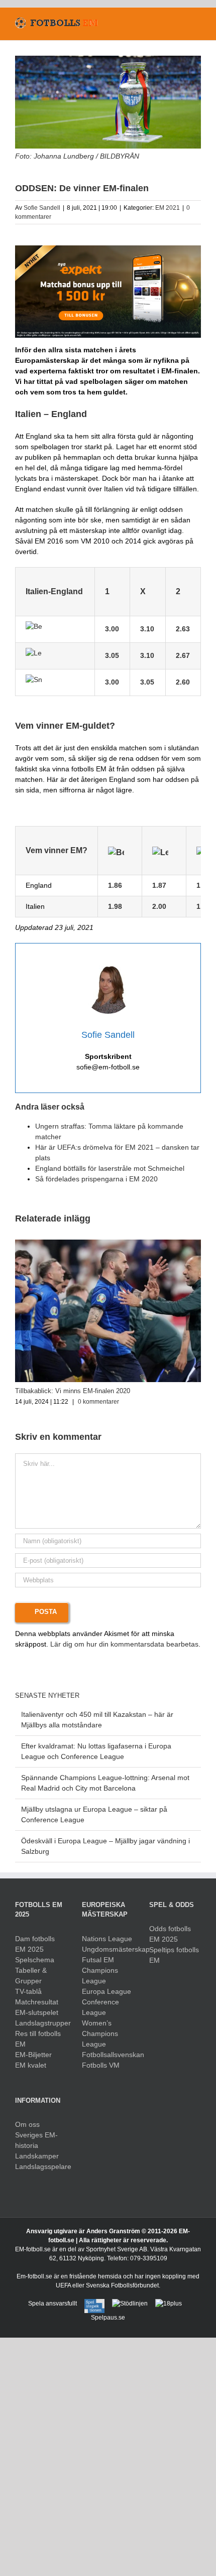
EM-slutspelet (37, 2012)
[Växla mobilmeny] (197, 23)
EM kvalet (31, 2065)
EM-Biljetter (33, 2055)
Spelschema (35, 1960)
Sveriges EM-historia (36, 2140)
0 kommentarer (98, 1402)
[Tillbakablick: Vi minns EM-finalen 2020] (108, 1244)
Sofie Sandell (42, 208)
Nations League (107, 1939)
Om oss (27, 2124)
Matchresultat (37, 2002)
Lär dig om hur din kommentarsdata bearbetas (124, 1644)
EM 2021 (168, 208)
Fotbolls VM (101, 2065)
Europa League (106, 1991)
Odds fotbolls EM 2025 (170, 1934)
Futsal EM (98, 1960)
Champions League (100, 1976)
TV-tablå (28, 1991)
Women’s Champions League (100, 2033)
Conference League (100, 2007)
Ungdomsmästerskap (108, 1949)
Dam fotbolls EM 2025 (35, 1944)
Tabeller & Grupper (31, 1976)
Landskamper (37, 2156)
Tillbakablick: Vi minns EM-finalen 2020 (73, 1391)
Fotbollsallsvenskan (108, 2055)
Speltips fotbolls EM (174, 1955)
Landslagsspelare (41, 2166)
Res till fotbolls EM (38, 2039)
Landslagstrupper (41, 2023)
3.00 (112, 682)
